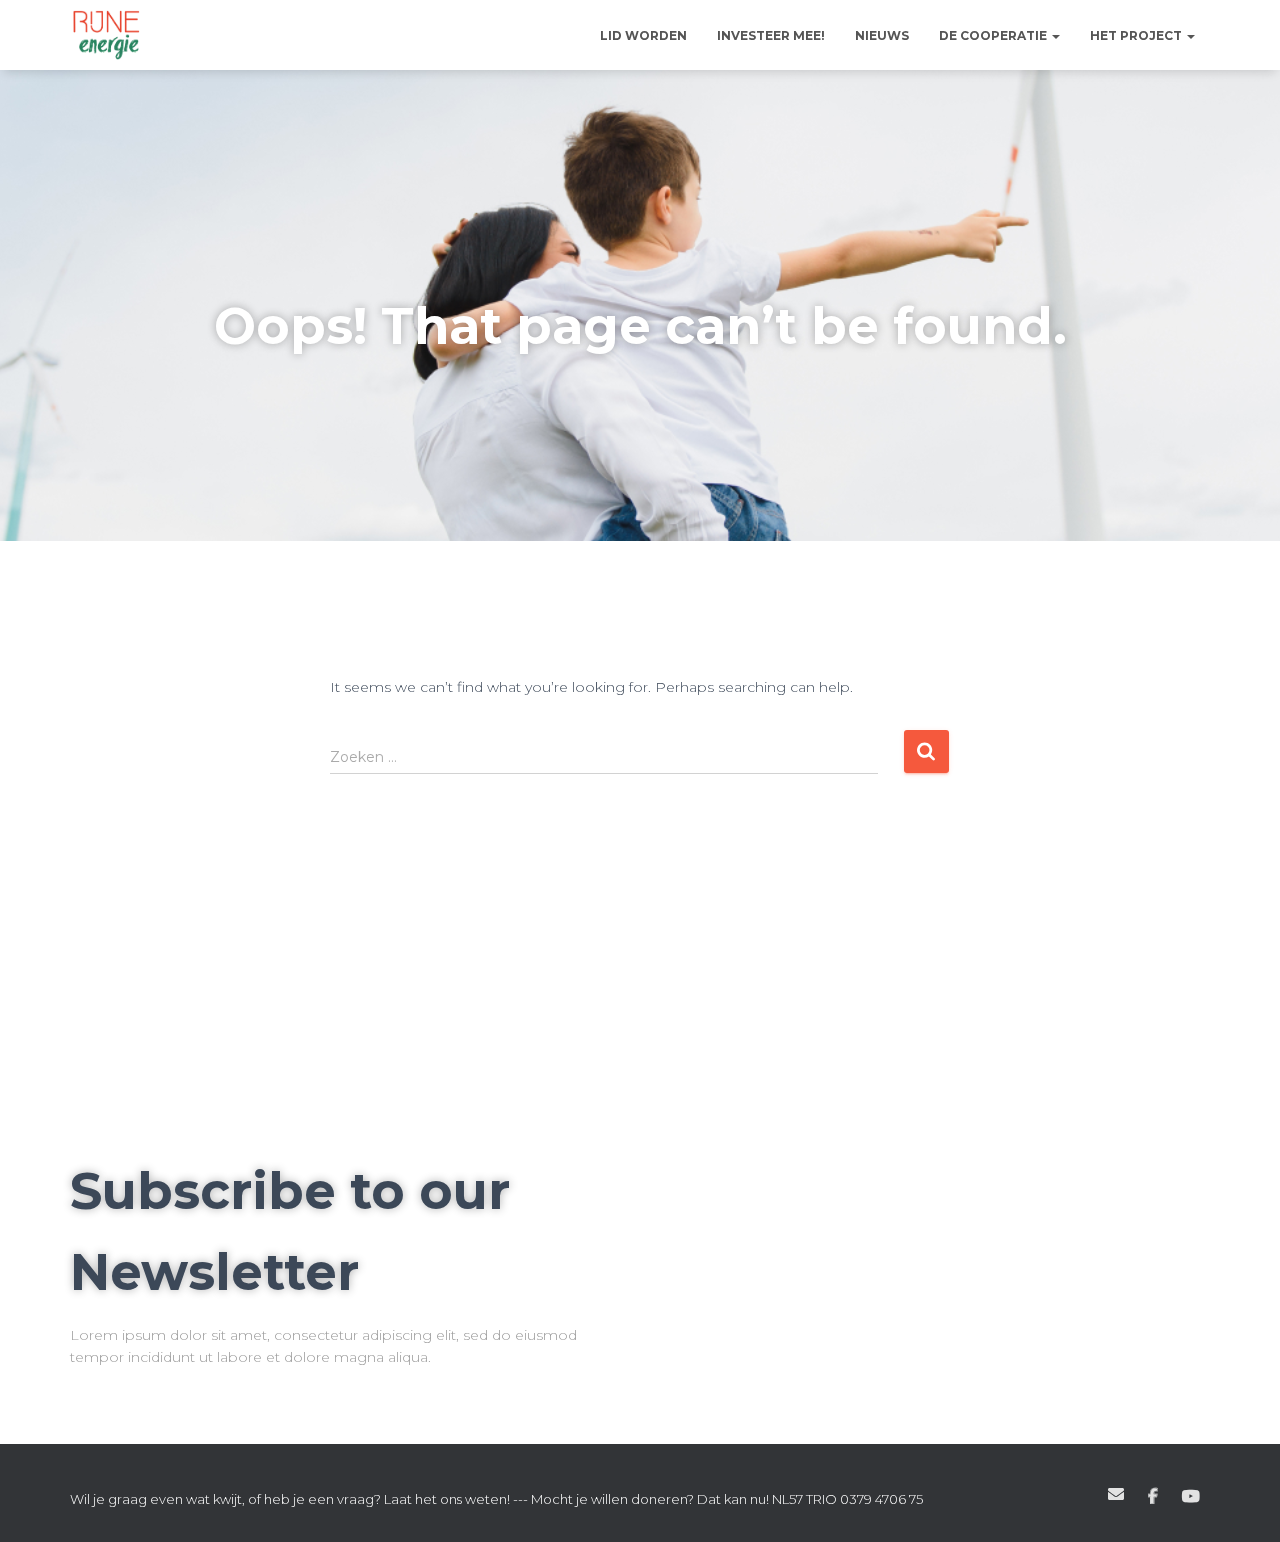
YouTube (1191, 1497)
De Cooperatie (994, 35)
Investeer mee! (771, 35)
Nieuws (882, 35)
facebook (1153, 1497)
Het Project (1137, 35)
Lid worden (643, 35)
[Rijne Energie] (106, 35)
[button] (1055, 35)
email (1116, 1494)
